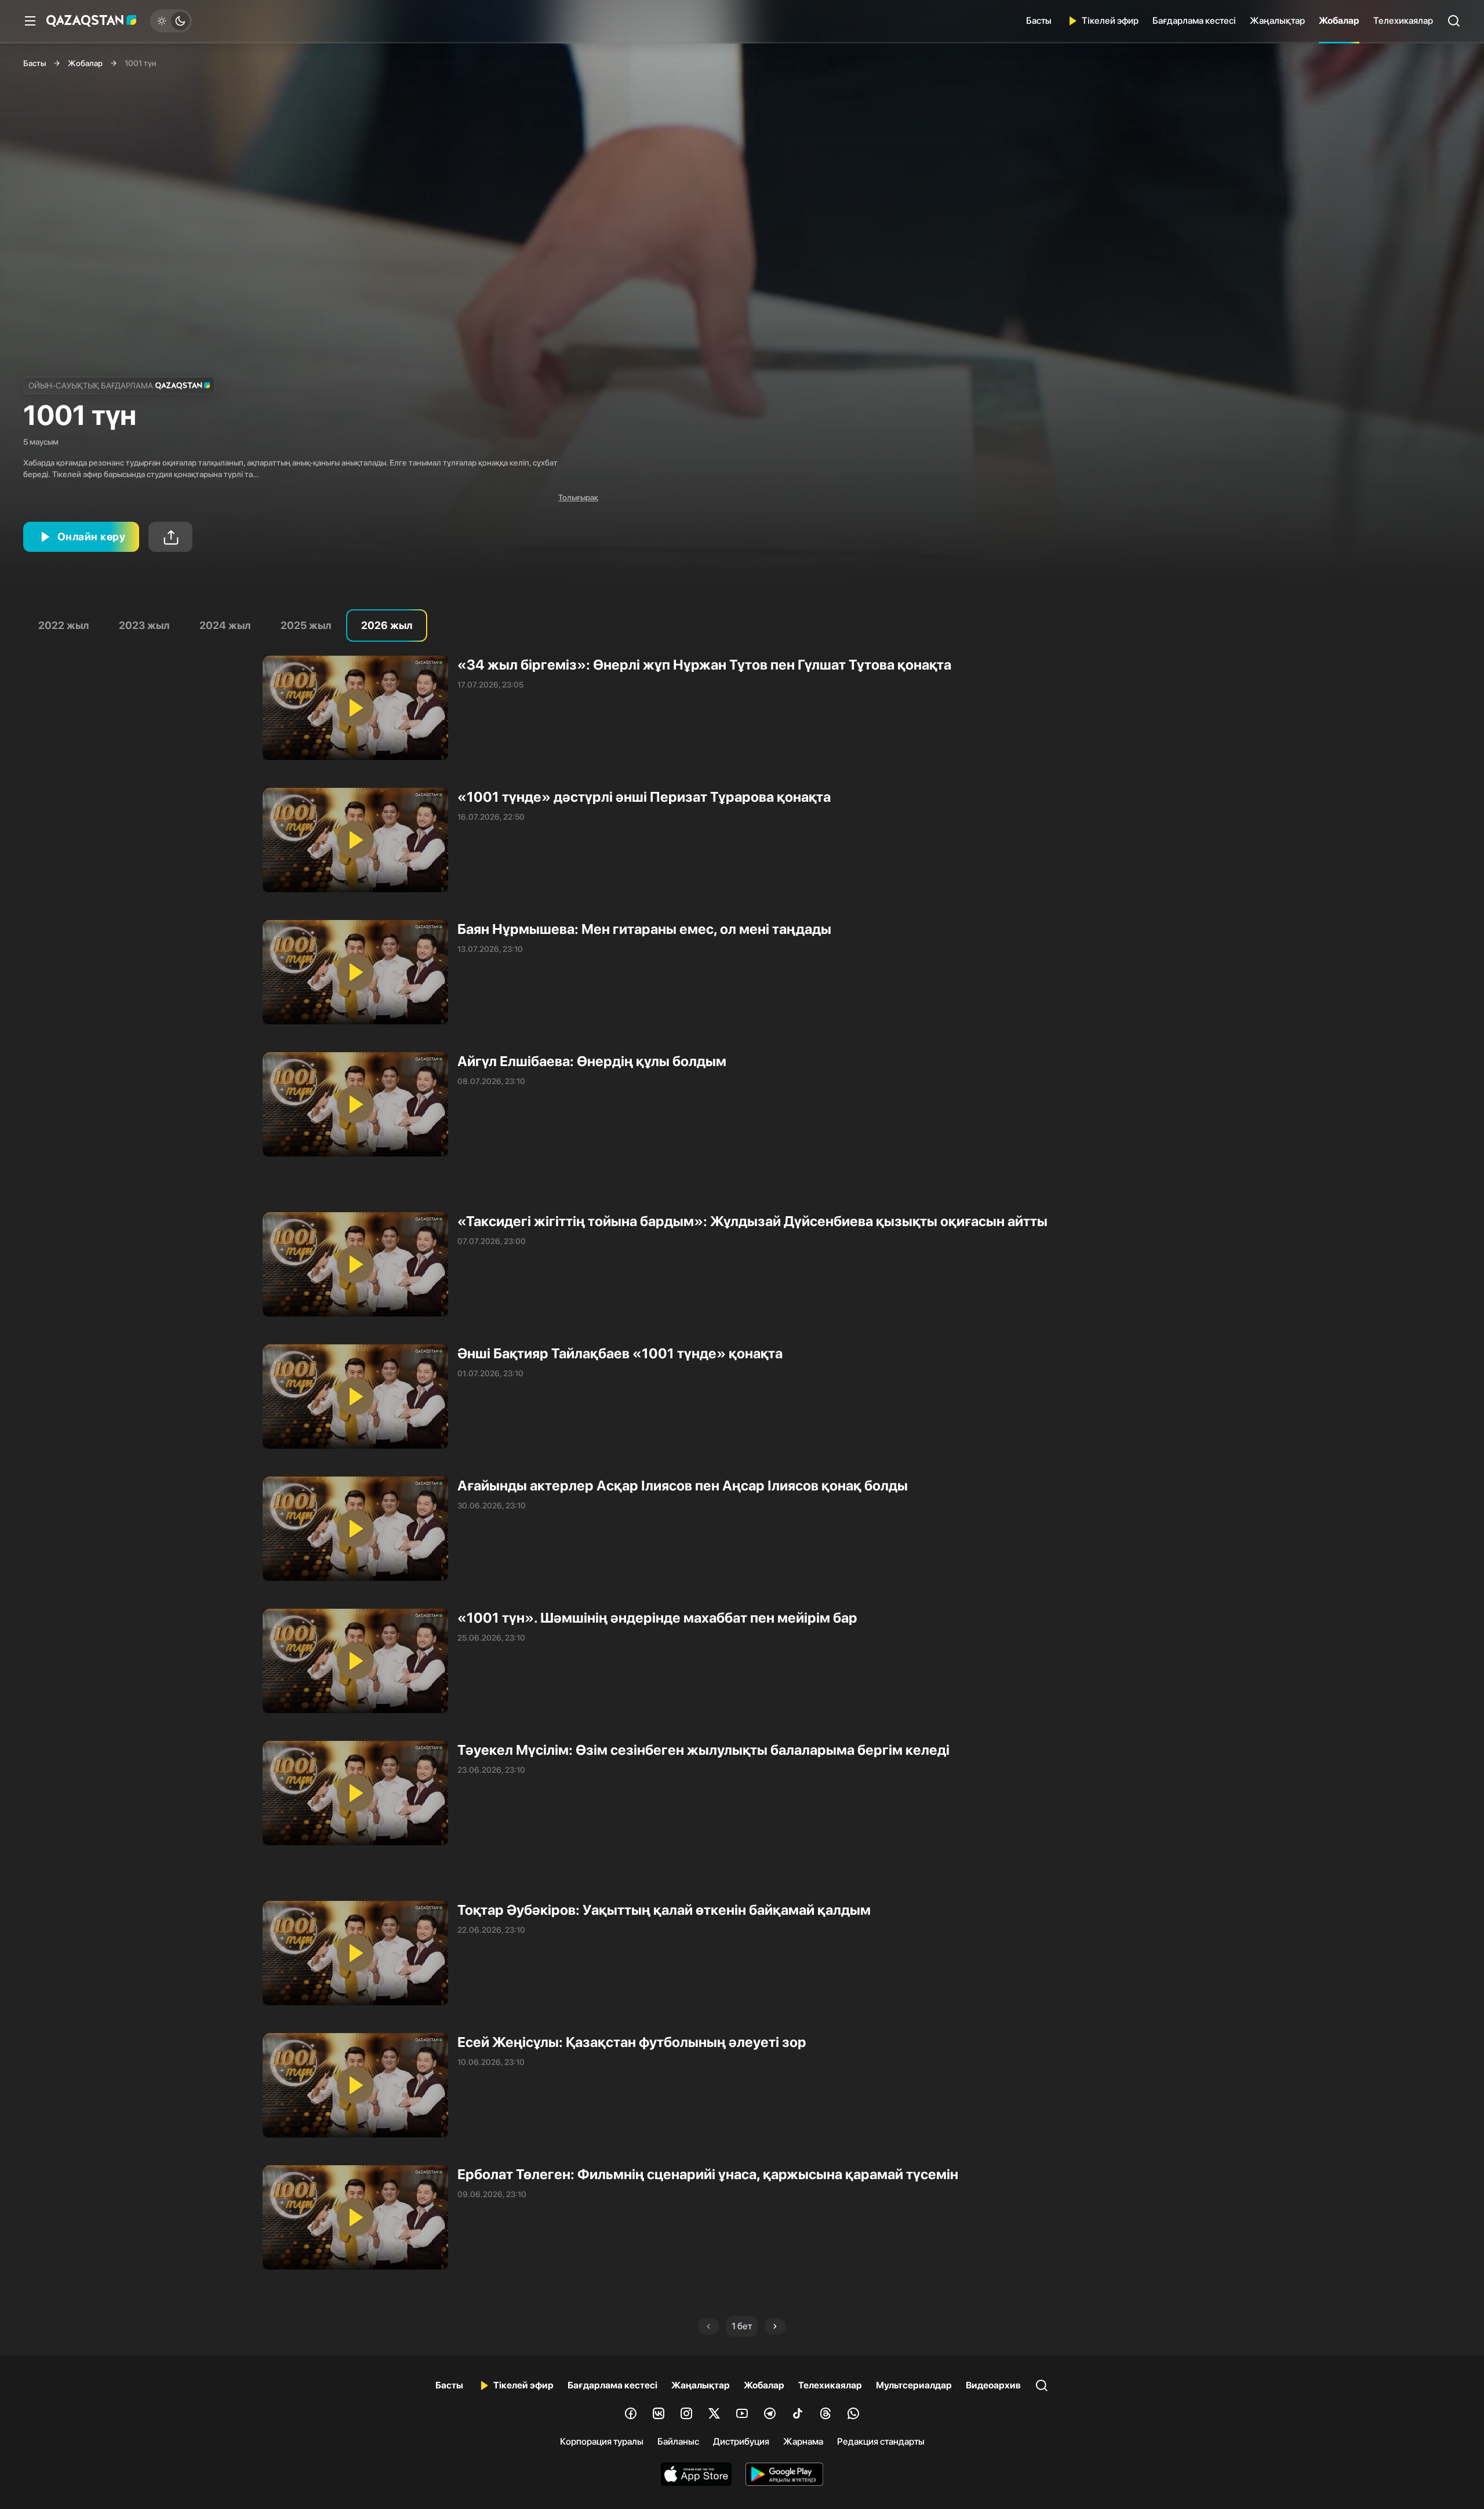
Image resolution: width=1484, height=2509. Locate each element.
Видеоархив (993, 2385)
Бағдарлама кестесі (1194, 21)
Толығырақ (578, 497)
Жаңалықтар (1277, 21)
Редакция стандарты (881, 2441)
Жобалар (1339, 21)
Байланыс (678, 2441)
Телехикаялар (1403, 21)
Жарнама (803, 2441)
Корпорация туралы (602, 2441)
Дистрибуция (741, 2441)
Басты (1039, 21)
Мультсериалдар (914, 2385)
